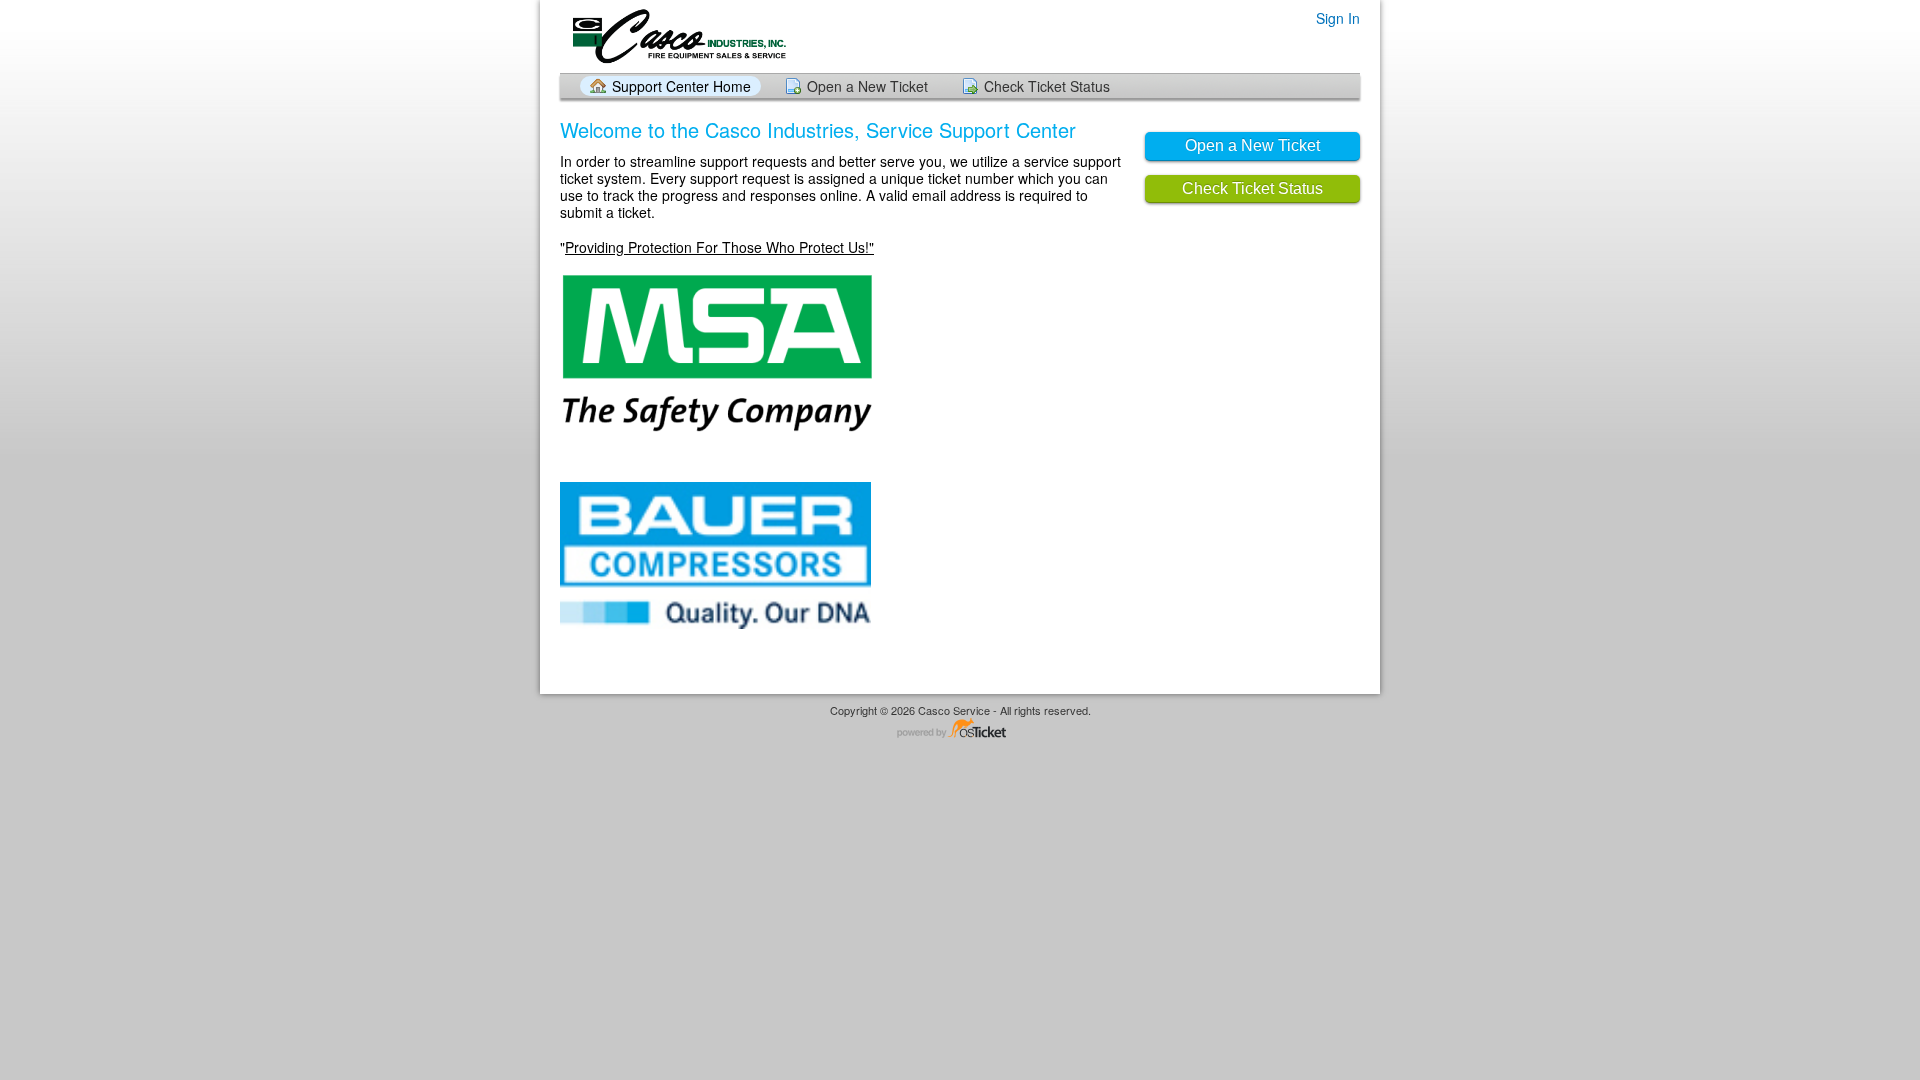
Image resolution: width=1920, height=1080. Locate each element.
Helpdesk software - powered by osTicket (960, 729)
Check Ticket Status (1047, 86)
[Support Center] (677, 35)
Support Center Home (681, 86)
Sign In (1338, 18)
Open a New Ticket (867, 86)
